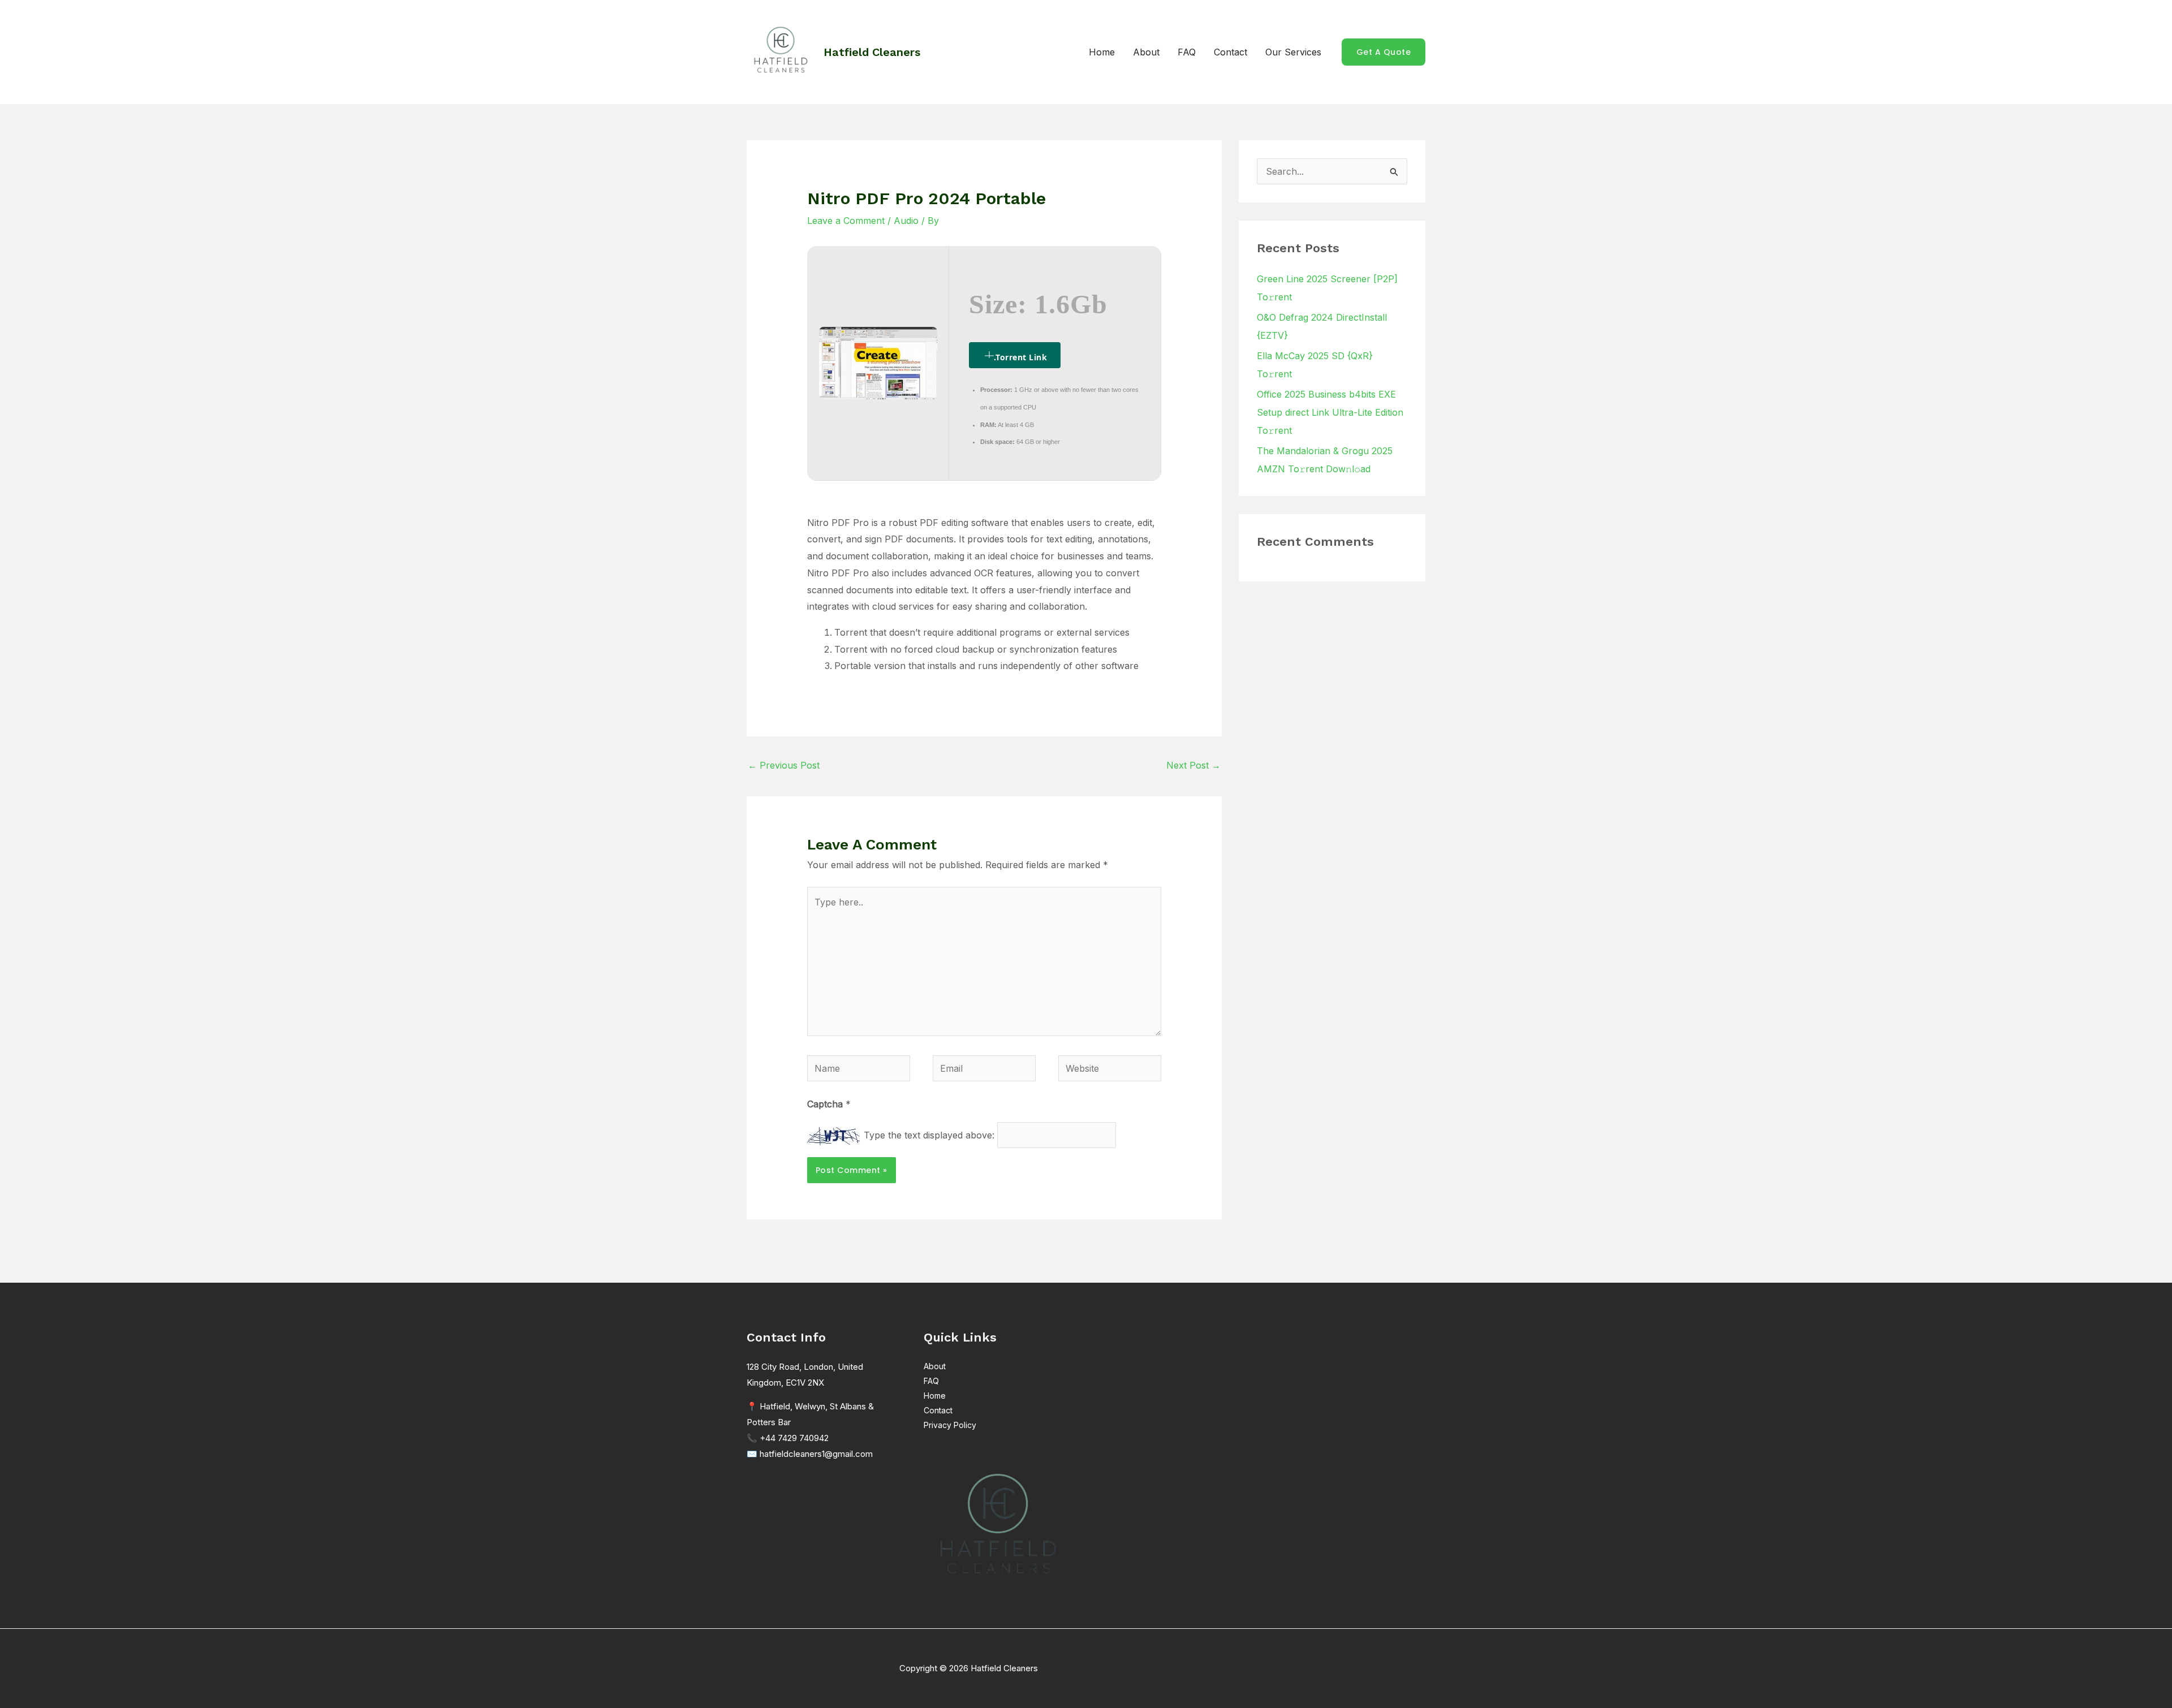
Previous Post (784, 765)
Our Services (1293, 52)
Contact (1231, 52)
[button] (1384, 52)
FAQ (1187, 52)
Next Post (1193, 765)
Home (1102, 52)
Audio (906, 221)
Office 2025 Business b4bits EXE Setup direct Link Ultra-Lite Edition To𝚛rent (1330, 412)
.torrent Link (1021, 357)
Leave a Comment (846, 221)
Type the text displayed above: (929, 1135)
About (1146, 52)
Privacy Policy (950, 1425)
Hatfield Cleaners (872, 52)
